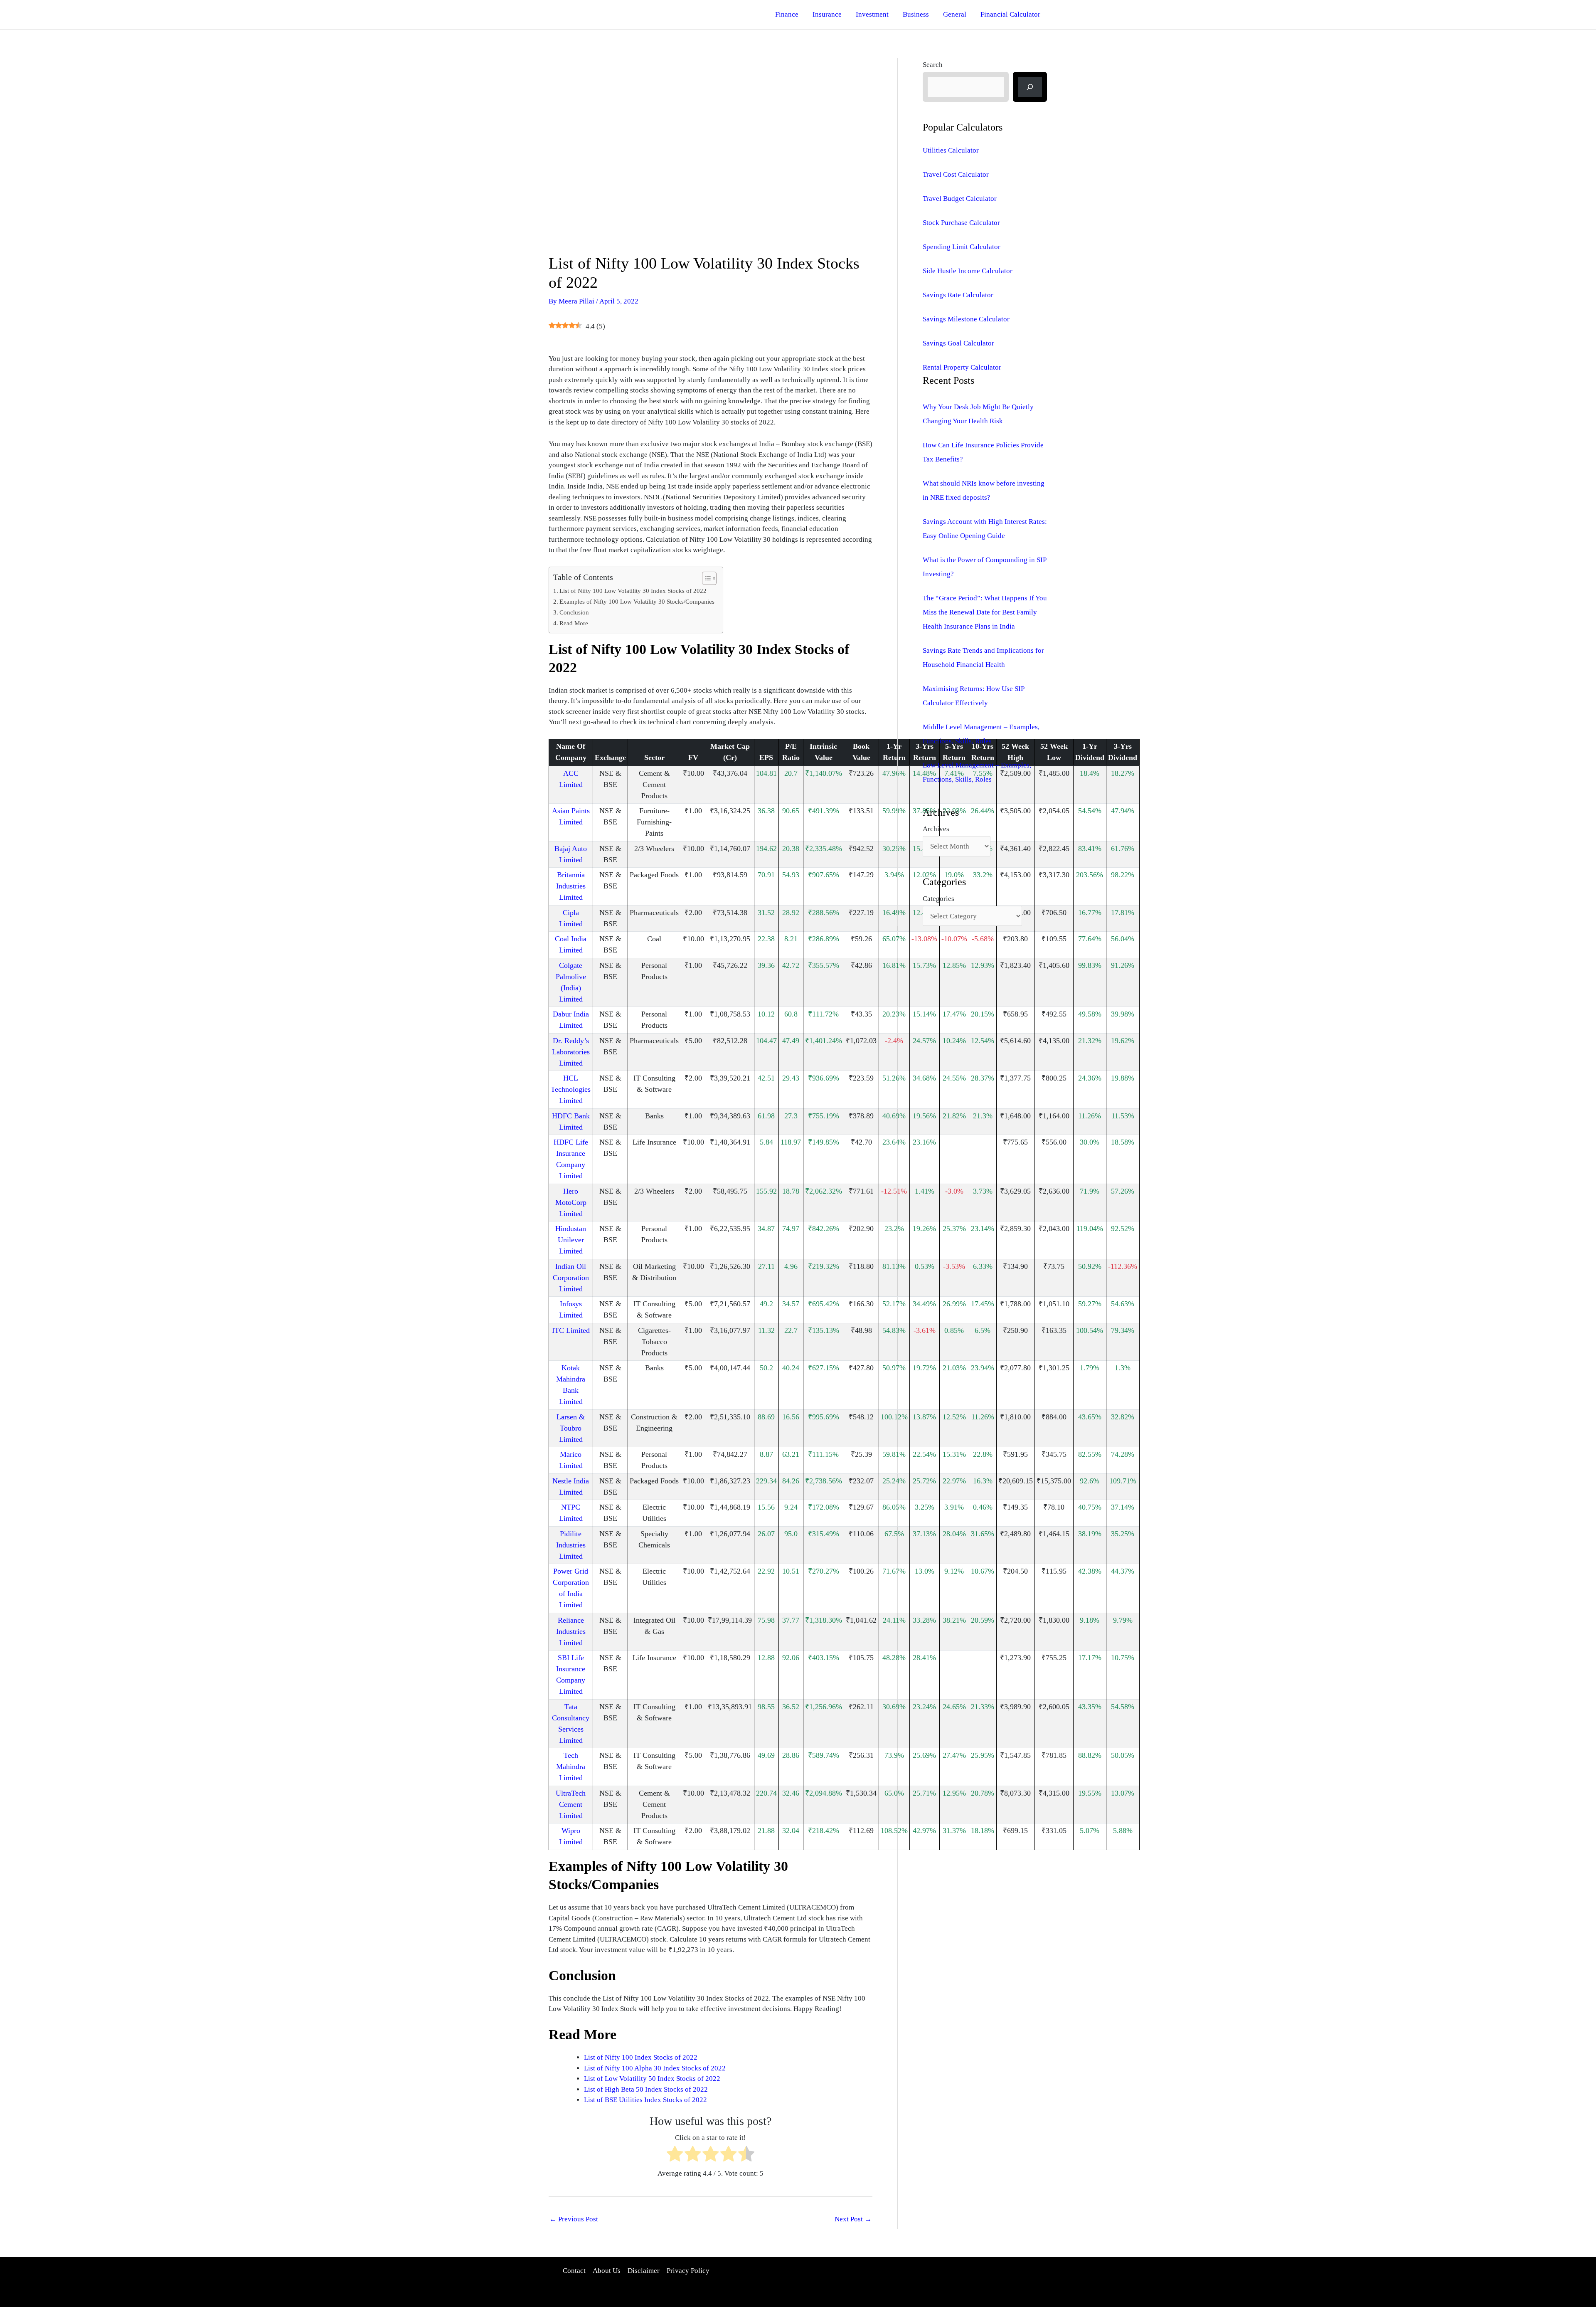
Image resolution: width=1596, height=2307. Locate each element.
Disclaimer (644, 2271)
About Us (607, 2271)
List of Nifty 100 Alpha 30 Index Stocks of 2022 (655, 2068)
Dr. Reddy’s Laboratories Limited (571, 1052)
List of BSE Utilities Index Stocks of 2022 (645, 2100)
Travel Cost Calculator (956, 174)
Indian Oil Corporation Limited (571, 1278)
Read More (574, 623)
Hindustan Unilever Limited (571, 1240)
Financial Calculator (1010, 14)
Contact (574, 2271)
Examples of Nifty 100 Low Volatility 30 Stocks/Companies (637, 601)
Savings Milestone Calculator (966, 319)
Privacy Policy (688, 2271)
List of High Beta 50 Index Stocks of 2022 (646, 2089)
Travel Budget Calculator (960, 199)
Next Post (853, 2219)
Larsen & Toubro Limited (571, 1428)
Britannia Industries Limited (571, 886)
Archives (936, 829)
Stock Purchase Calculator (961, 223)
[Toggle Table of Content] (705, 578)
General (955, 14)
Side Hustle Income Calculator (968, 271)
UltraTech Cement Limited (571, 1804)
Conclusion (574, 612)
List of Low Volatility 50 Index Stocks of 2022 (652, 2079)
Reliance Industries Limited (571, 1631)
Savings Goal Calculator (958, 343)
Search (933, 65)
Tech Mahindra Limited (571, 1767)
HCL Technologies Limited (571, 1089)
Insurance (827, 14)
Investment (872, 14)
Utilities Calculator (951, 150)
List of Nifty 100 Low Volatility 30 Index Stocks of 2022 (633, 591)
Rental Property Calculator (962, 367)
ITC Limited (571, 1330)
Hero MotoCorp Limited (571, 1202)
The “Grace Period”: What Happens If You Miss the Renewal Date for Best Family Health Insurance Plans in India (985, 612)
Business (916, 14)
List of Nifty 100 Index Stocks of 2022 (641, 2057)
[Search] (1030, 87)
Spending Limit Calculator (962, 247)
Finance (787, 14)
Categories (938, 899)
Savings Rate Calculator (958, 295)
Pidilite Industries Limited (571, 1545)
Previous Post (574, 2219)
